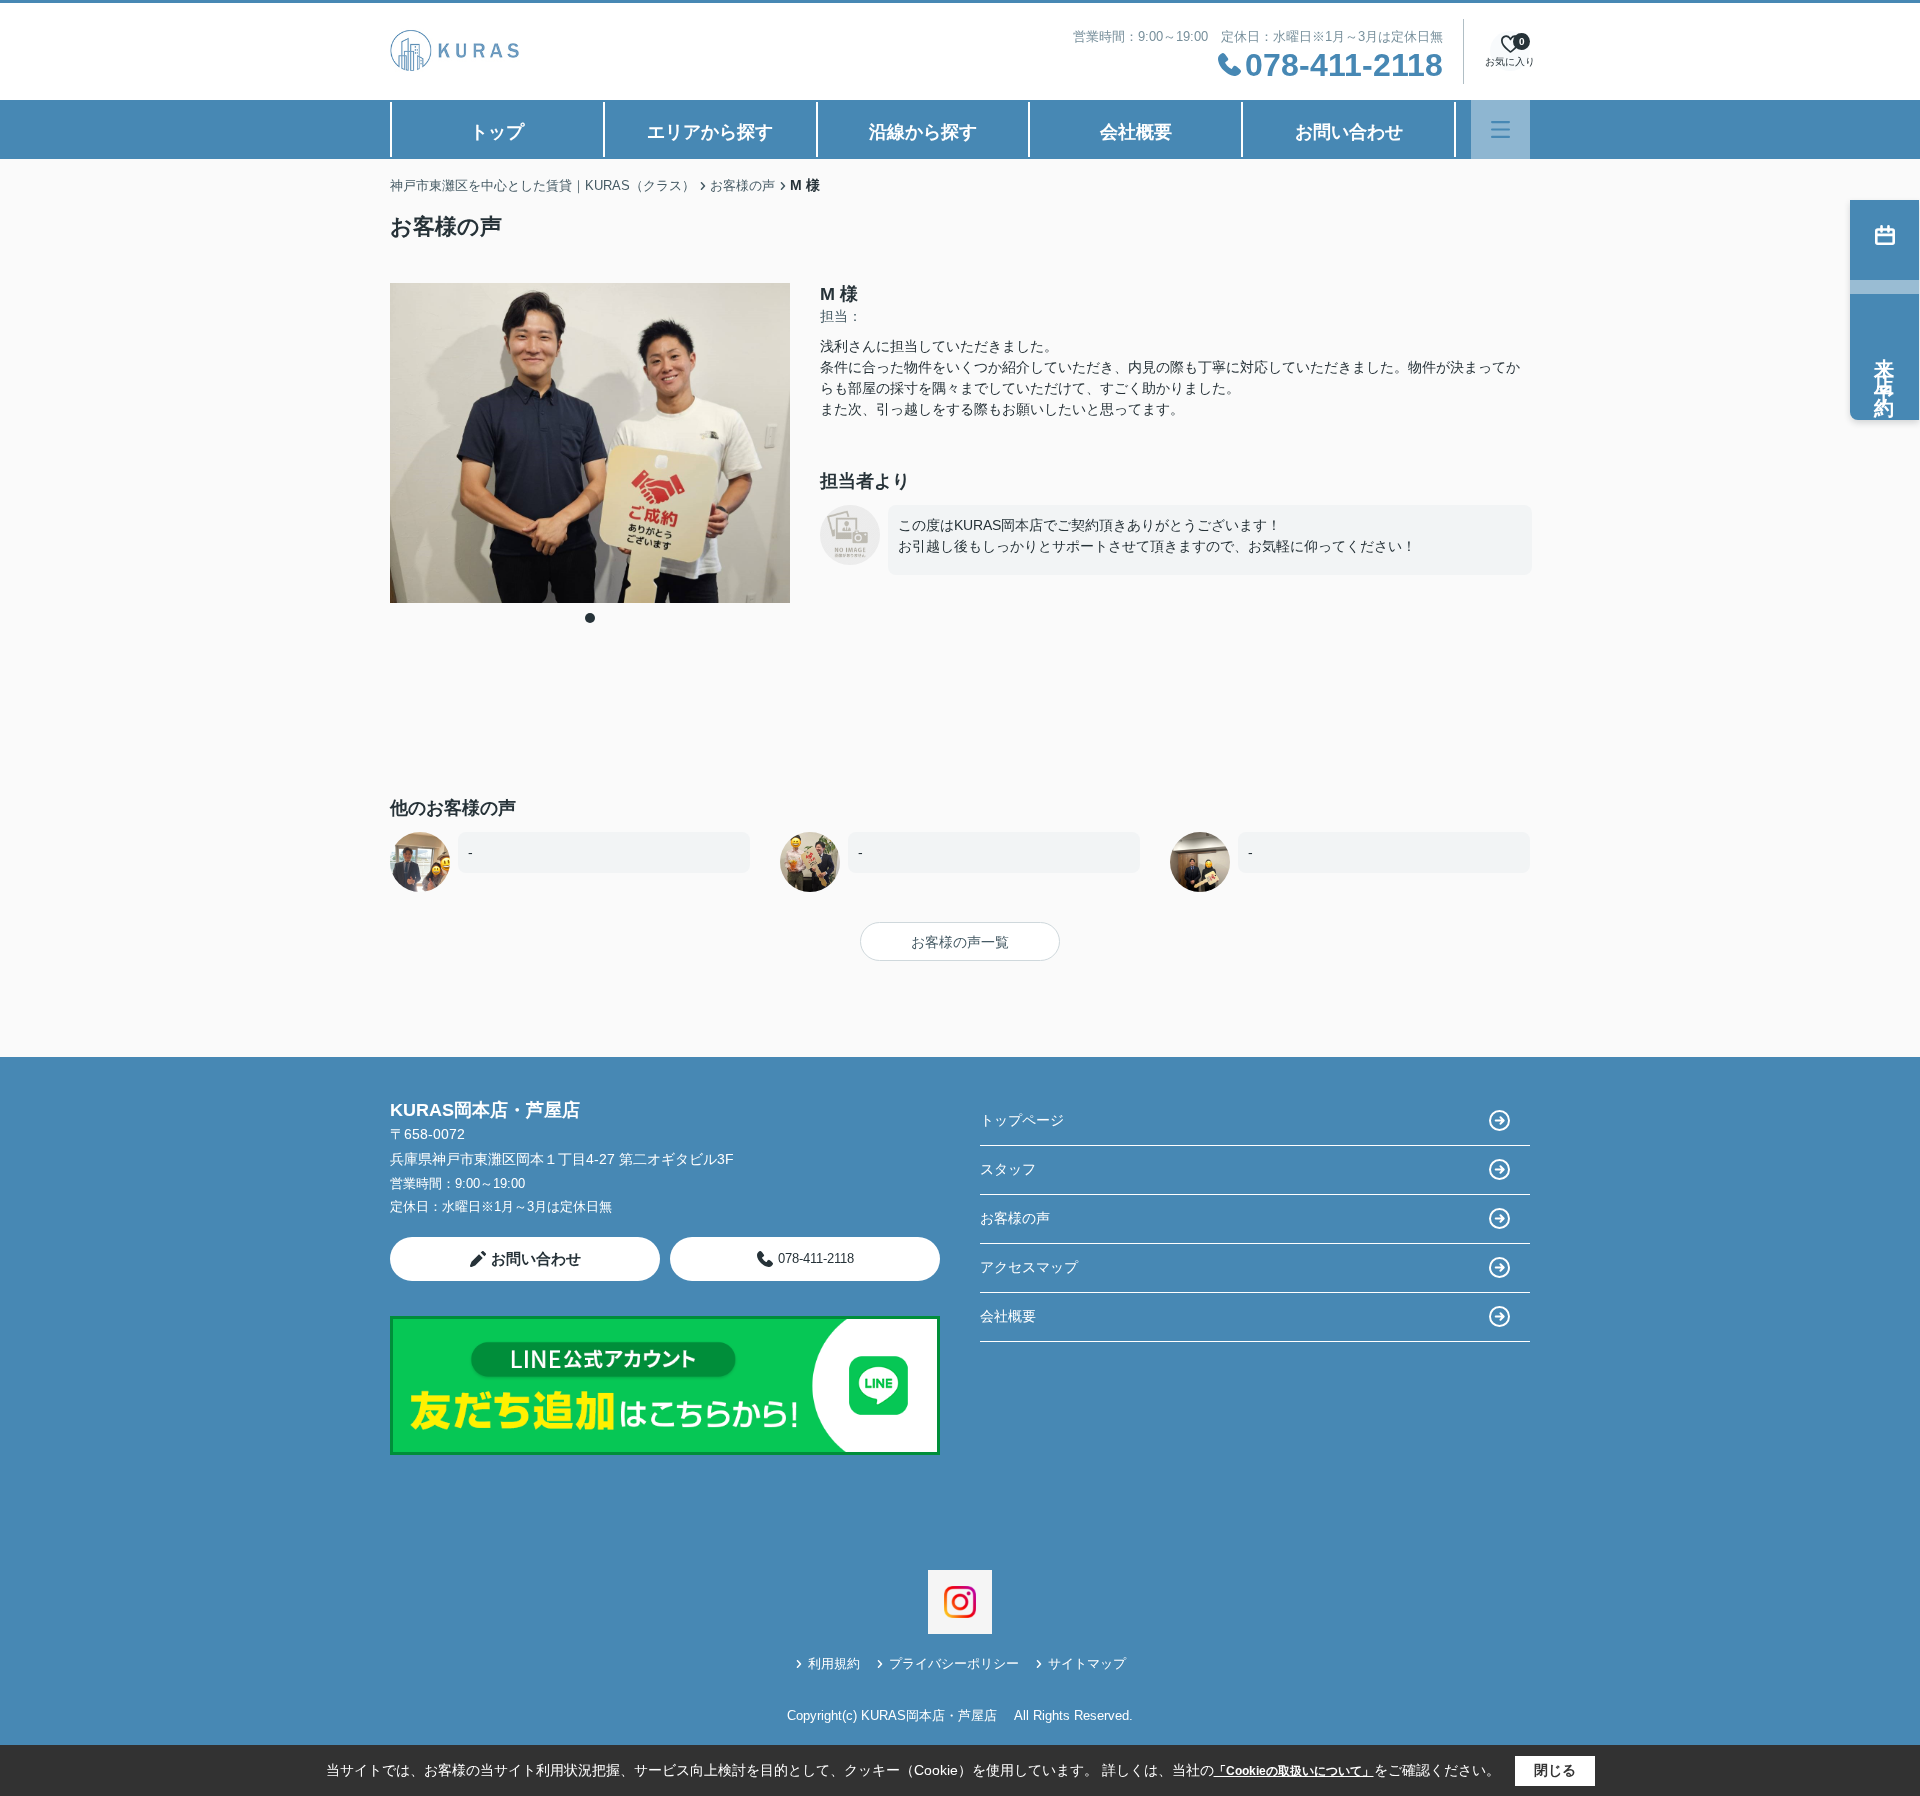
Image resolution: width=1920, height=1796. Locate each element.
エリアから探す (710, 132)
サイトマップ (1087, 1663)
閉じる (1555, 1770)
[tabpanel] (590, 443)
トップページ (1022, 1120)
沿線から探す (923, 132)
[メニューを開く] (1500, 129)
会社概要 (1136, 132)
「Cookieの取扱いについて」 (1294, 1771)
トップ (497, 132)
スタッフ (1008, 1169)
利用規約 (834, 1663)
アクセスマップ (1029, 1267)
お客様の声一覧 (960, 942)
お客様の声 (1015, 1218)
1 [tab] (590, 618)
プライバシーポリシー (954, 1663)
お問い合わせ (1349, 132)
